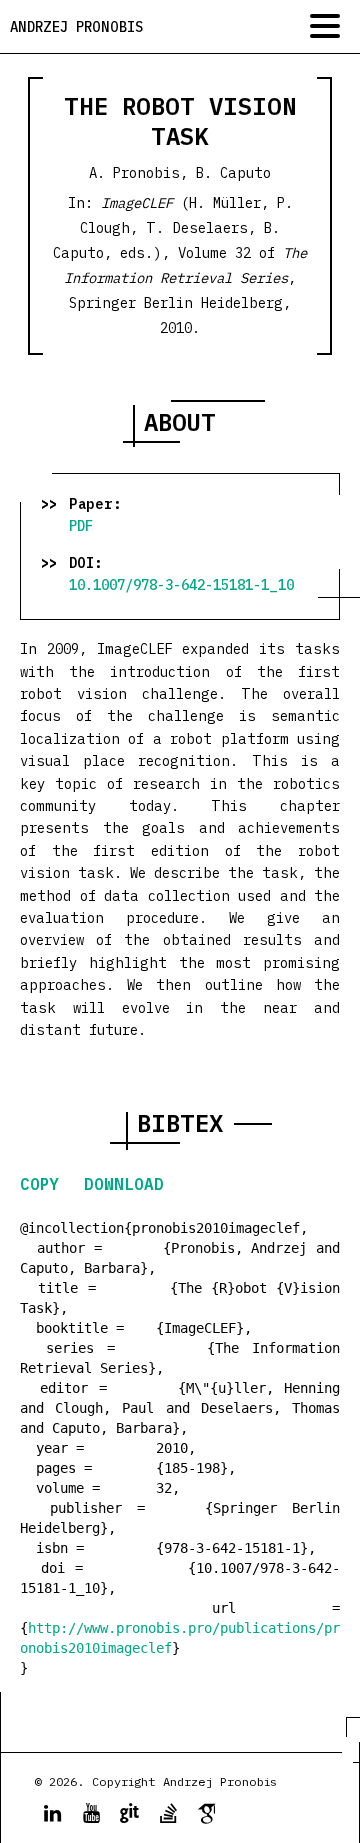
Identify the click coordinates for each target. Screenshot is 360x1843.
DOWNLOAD (124, 1184)
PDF (81, 526)
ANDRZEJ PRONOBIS (76, 27)
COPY (44, 1184)
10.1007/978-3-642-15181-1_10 (181, 585)
